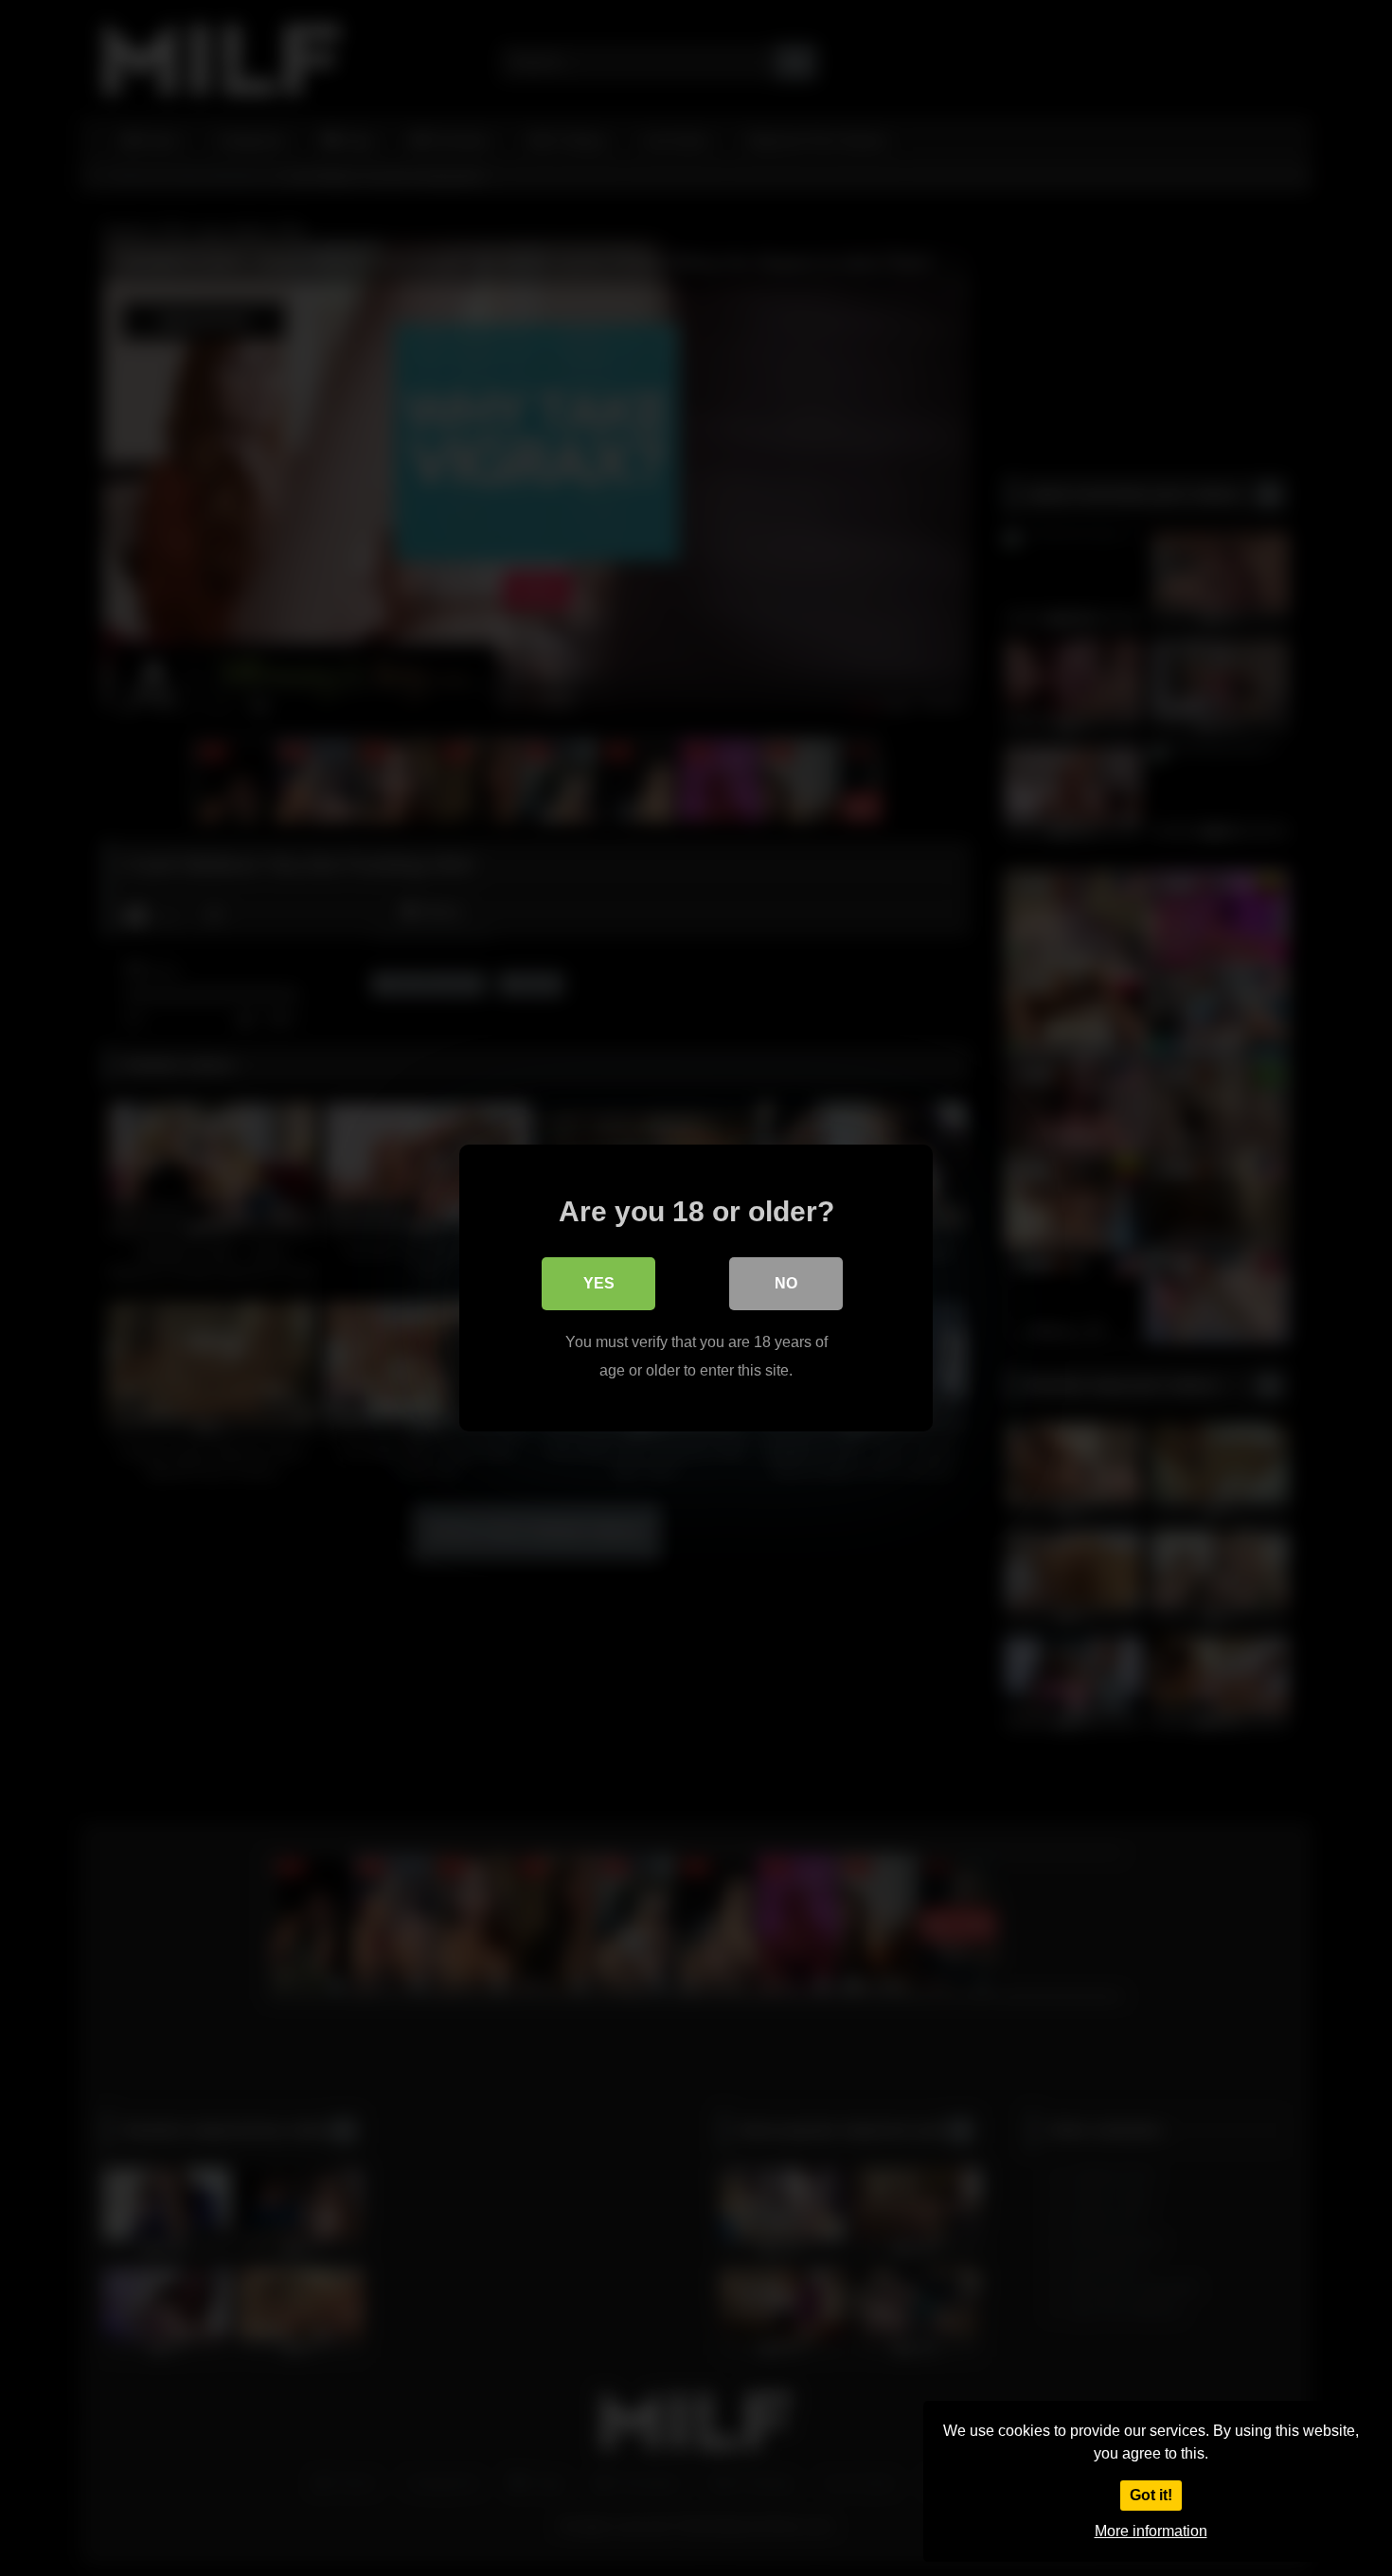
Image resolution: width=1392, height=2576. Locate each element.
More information (1151, 2531)
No (786, 1283)
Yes (599, 1283)
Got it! (1151, 2495)
